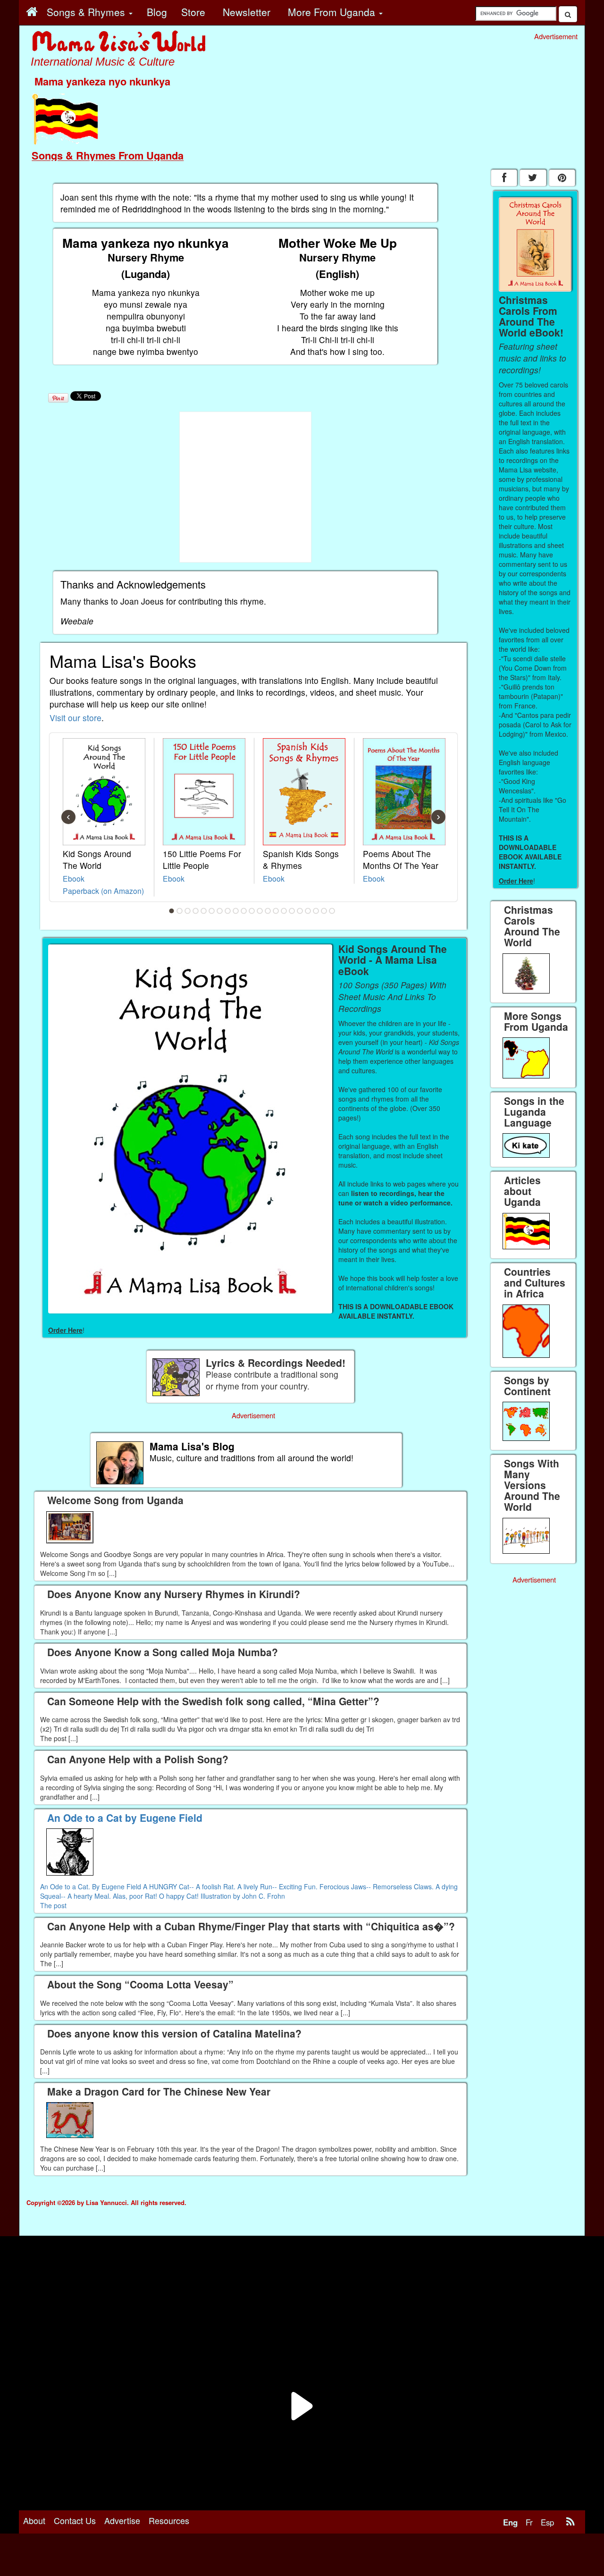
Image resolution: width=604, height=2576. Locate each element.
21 (332, 911)
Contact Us (75, 2520)
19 (316, 911)
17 (300, 911)
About (34, 2520)
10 (244, 911)
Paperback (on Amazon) (103, 891)
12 (260, 911)
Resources (169, 2520)
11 (252, 911)
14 (276, 911)
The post (53, 1905)
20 (324, 911)
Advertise (122, 2520)
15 (284, 911)
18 (308, 911)
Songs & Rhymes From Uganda (108, 155)
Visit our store (75, 718)
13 (268, 911)
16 (292, 911)
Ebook (74, 878)
